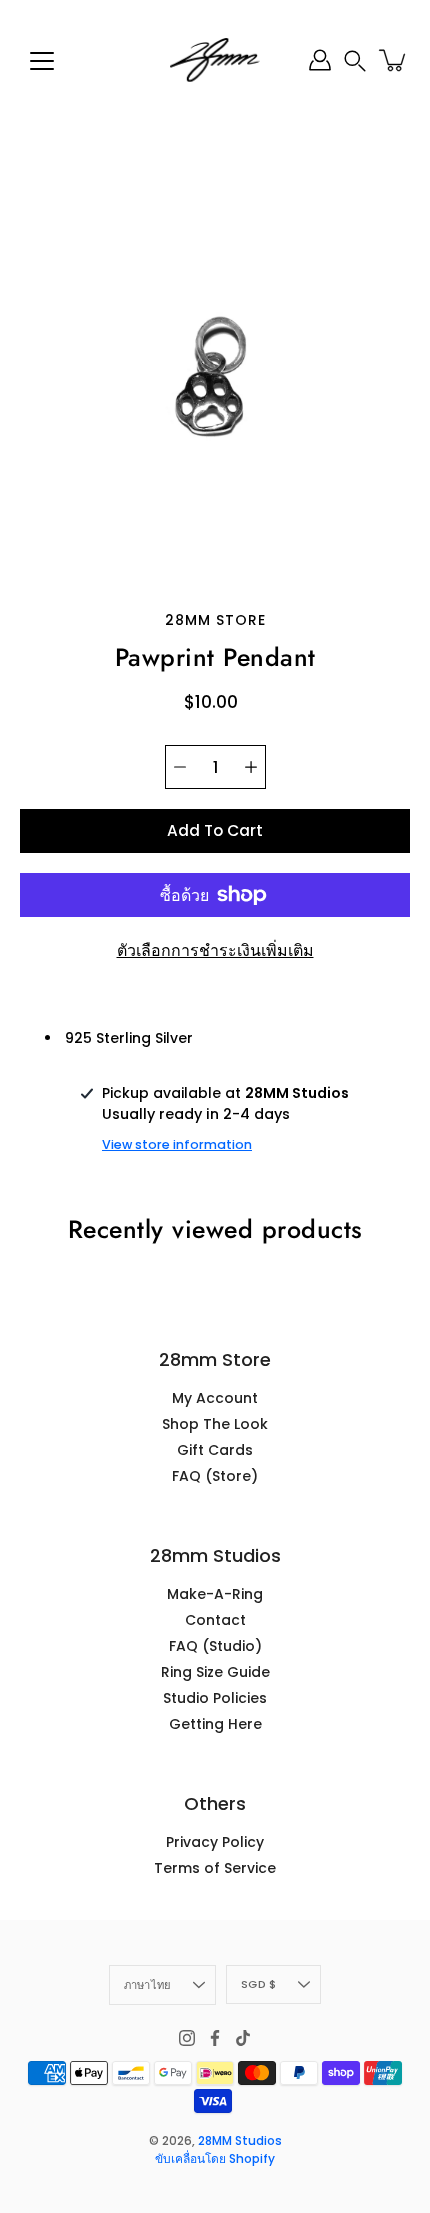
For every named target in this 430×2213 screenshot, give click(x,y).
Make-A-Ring (215, 1594)
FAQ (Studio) (215, 1646)
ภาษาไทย (148, 1985)
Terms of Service (215, 1868)
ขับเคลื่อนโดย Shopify (215, 2158)
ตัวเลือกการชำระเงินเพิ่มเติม (215, 950)
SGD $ (258, 1984)
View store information (177, 1144)
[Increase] (251, 767)
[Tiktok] (243, 2038)
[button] (355, 60)
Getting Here (215, 1724)
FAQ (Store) (215, 1476)
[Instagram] (187, 2038)
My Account (215, 1398)
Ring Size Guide (215, 1672)
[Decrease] (180, 767)
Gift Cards (215, 1450)
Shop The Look (215, 1424)
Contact (215, 1620)
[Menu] (42, 61)
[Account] (320, 60)
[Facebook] (215, 2038)
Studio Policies (215, 1698)
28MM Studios (240, 2140)
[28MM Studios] (215, 60)
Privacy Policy (215, 1842)
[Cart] (394, 60)
